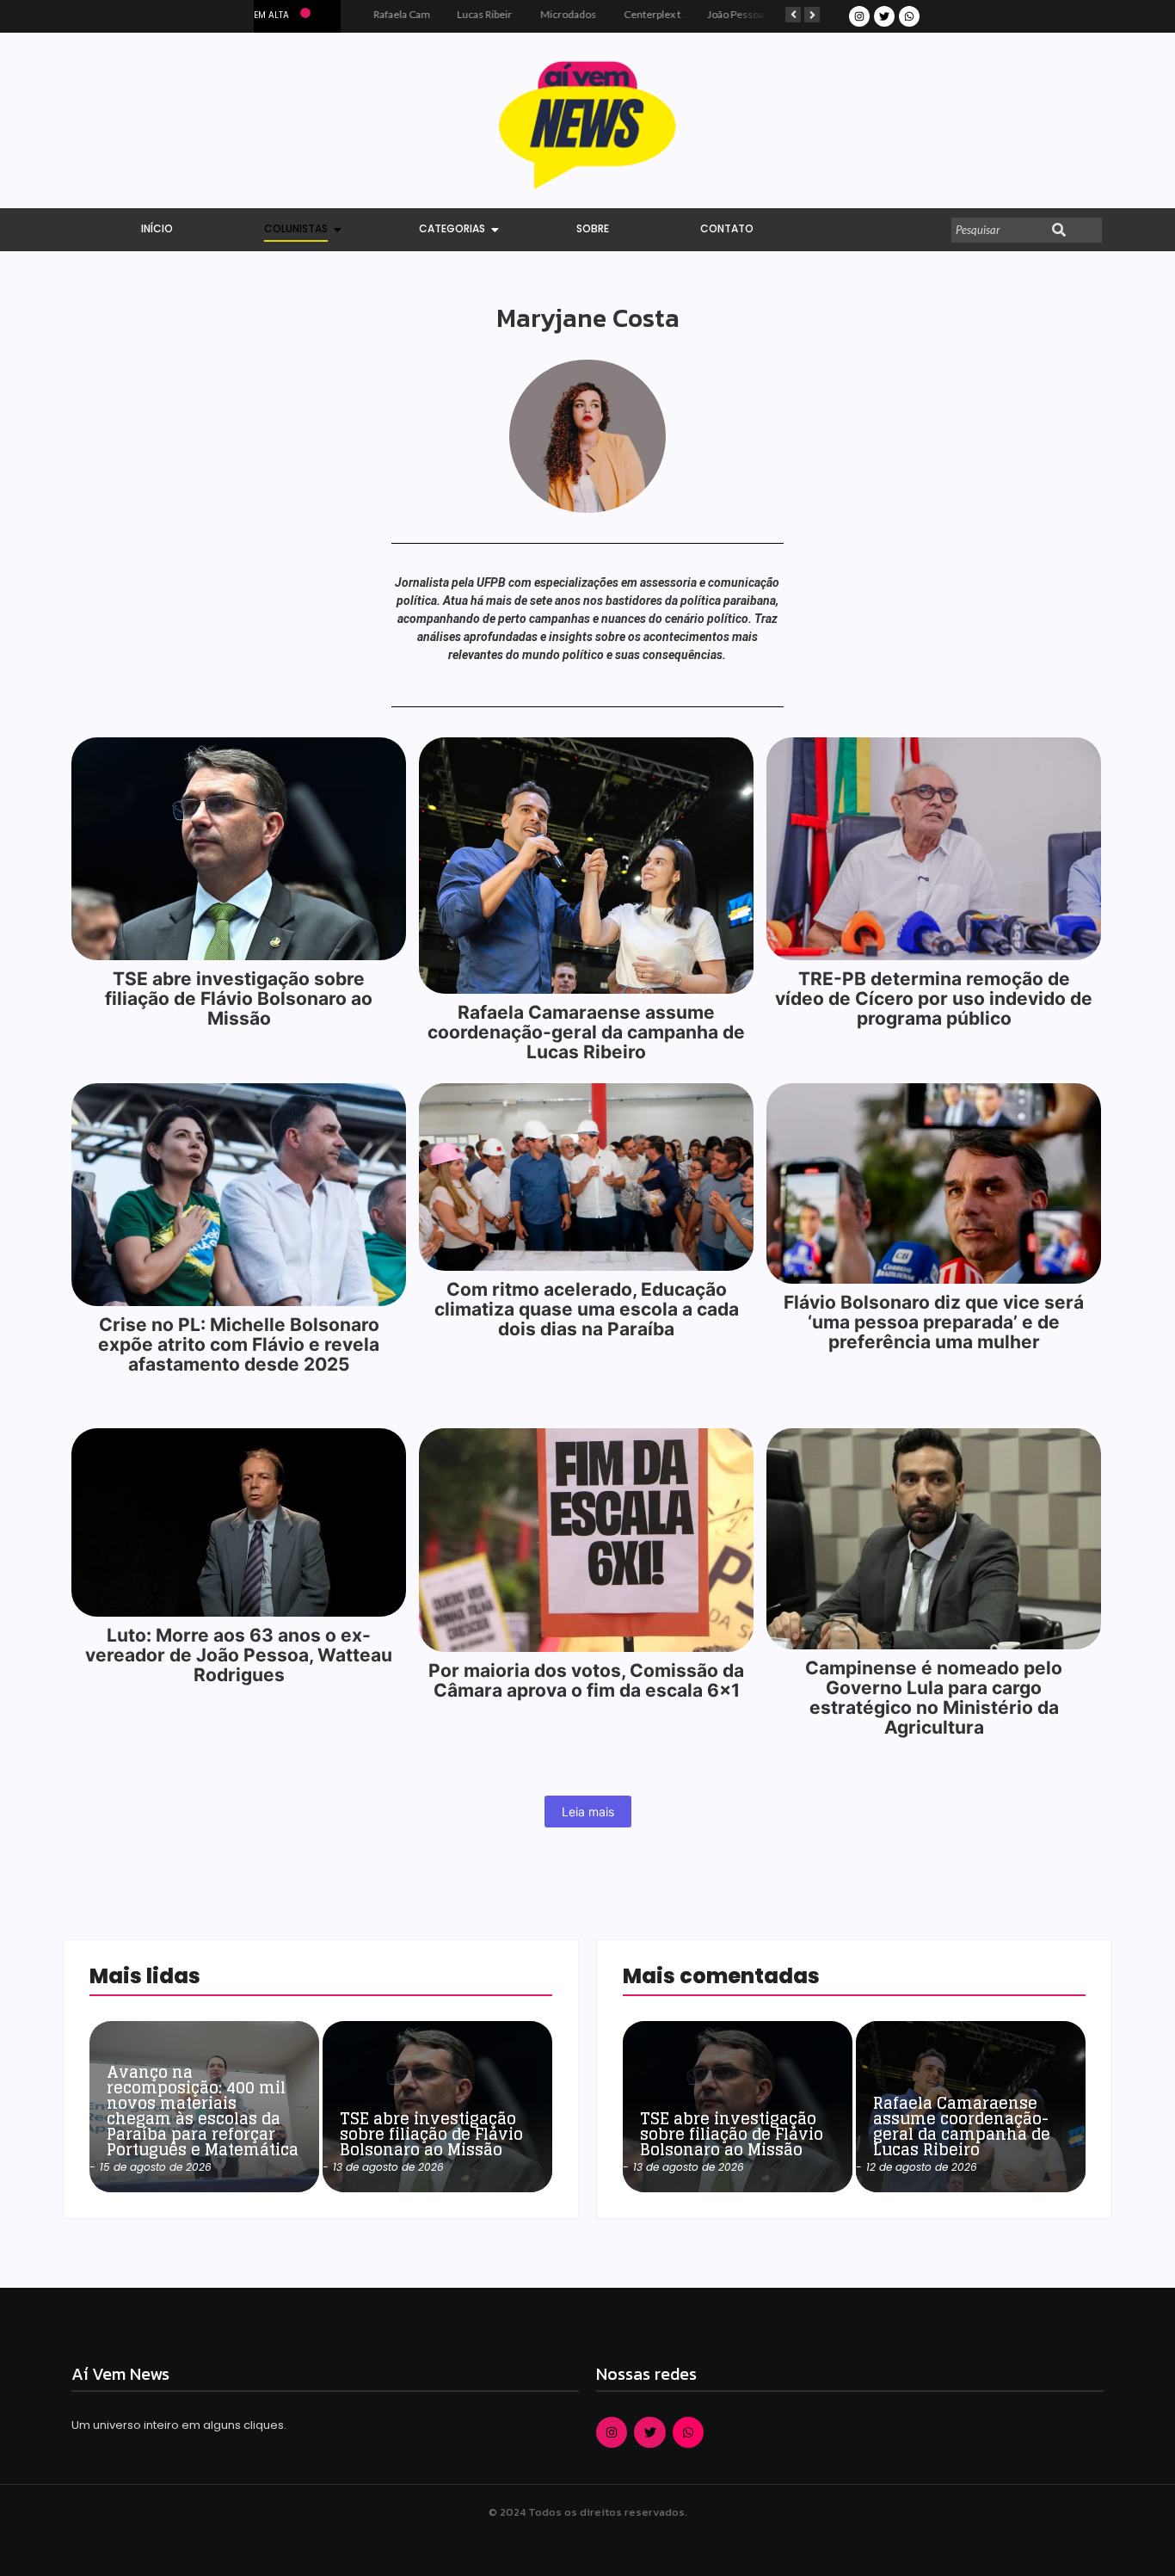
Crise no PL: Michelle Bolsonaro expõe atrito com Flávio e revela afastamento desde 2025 (239, 1344)
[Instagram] (859, 16)
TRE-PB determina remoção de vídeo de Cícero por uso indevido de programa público (934, 998)
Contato (727, 228)
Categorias (452, 228)
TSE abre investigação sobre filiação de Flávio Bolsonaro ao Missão (239, 998)
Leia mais (588, 1812)
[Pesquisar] (1059, 231)
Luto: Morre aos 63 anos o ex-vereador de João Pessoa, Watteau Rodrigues (239, 1655)
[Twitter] (884, 16)
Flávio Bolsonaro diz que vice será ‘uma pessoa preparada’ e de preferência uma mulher (934, 1322)
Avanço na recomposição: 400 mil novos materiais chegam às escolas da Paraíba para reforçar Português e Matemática (203, 2111)
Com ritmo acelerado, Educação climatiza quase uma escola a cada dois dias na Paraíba (587, 1309)
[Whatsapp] (909, 16)
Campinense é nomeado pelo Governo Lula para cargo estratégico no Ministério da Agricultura (934, 1698)
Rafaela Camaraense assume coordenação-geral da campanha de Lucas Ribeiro (586, 1032)
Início (157, 228)
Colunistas (296, 228)
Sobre (593, 228)
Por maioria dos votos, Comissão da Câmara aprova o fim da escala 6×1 (586, 1680)
